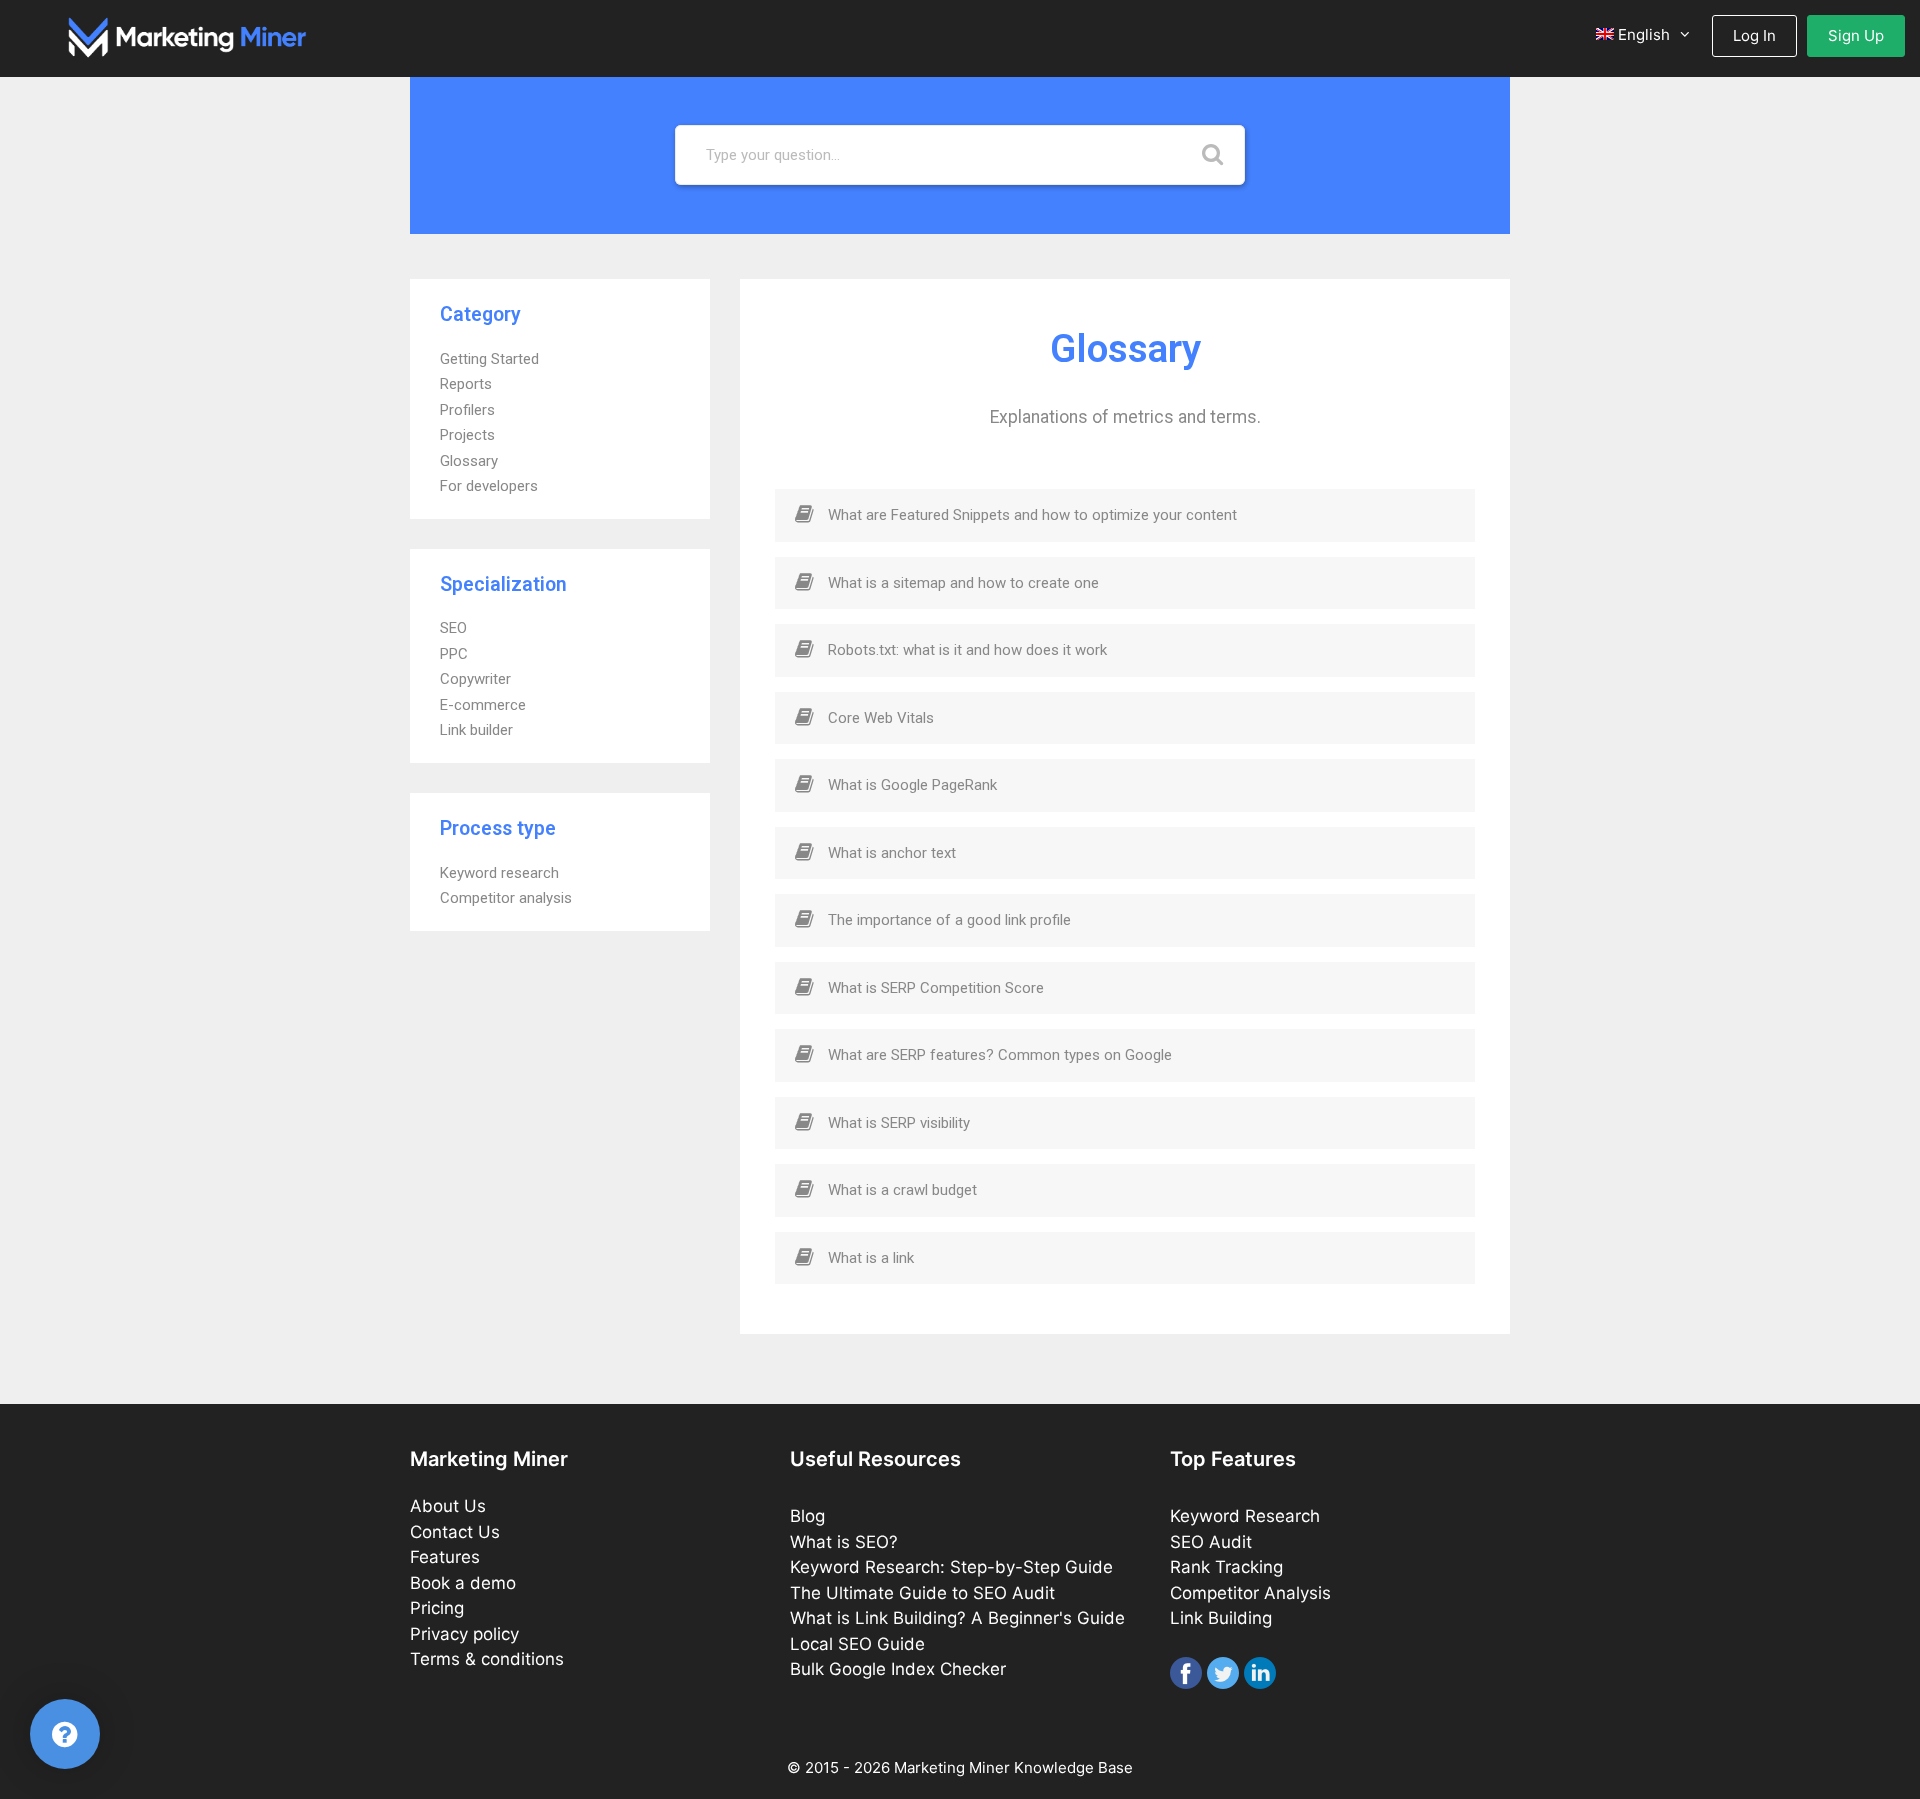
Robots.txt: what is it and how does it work (967, 650)
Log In (1754, 35)
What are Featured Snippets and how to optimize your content (1032, 515)
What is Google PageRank (912, 785)
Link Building (1221, 1618)
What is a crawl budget (902, 1190)
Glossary (469, 461)
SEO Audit (1211, 1542)
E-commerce (483, 705)
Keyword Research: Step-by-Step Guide (951, 1567)
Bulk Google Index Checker (898, 1669)
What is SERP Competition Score (936, 988)
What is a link (871, 1258)
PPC (454, 654)
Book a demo (463, 1583)
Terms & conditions (487, 1659)
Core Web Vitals (881, 718)
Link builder (476, 730)
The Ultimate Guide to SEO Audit (922, 1593)
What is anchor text (892, 853)
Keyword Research (1245, 1516)
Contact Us (455, 1532)
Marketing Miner (952, 1767)
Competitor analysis (506, 898)
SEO (453, 628)
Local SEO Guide (857, 1644)
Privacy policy (464, 1634)
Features (445, 1557)
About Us (448, 1506)
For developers (489, 486)
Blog (807, 1516)
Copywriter (475, 679)
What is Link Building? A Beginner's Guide (957, 1618)
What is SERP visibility (899, 1123)
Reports (466, 384)
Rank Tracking (1226, 1567)
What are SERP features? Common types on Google (1000, 1055)
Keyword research (499, 873)
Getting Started (489, 359)
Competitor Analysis (1250, 1593)
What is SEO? (844, 1542)
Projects (467, 435)
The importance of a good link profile (949, 920)
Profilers (467, 410)
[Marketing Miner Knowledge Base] (187, 36)
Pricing (437, 1608)
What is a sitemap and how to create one (963, 583)
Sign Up (1856, 35)
